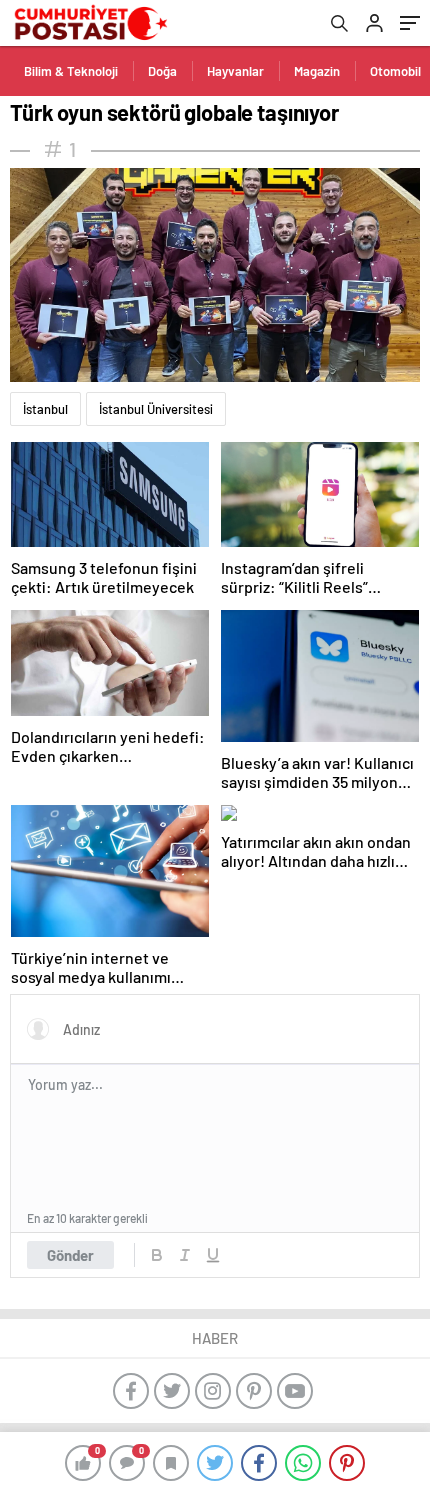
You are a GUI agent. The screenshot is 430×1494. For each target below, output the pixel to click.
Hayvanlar (235, 71)
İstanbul (45, 409)
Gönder (70, 1255)
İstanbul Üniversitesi (156, 409)
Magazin (317, 71)
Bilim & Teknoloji (71, 71)
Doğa (162, 71)
